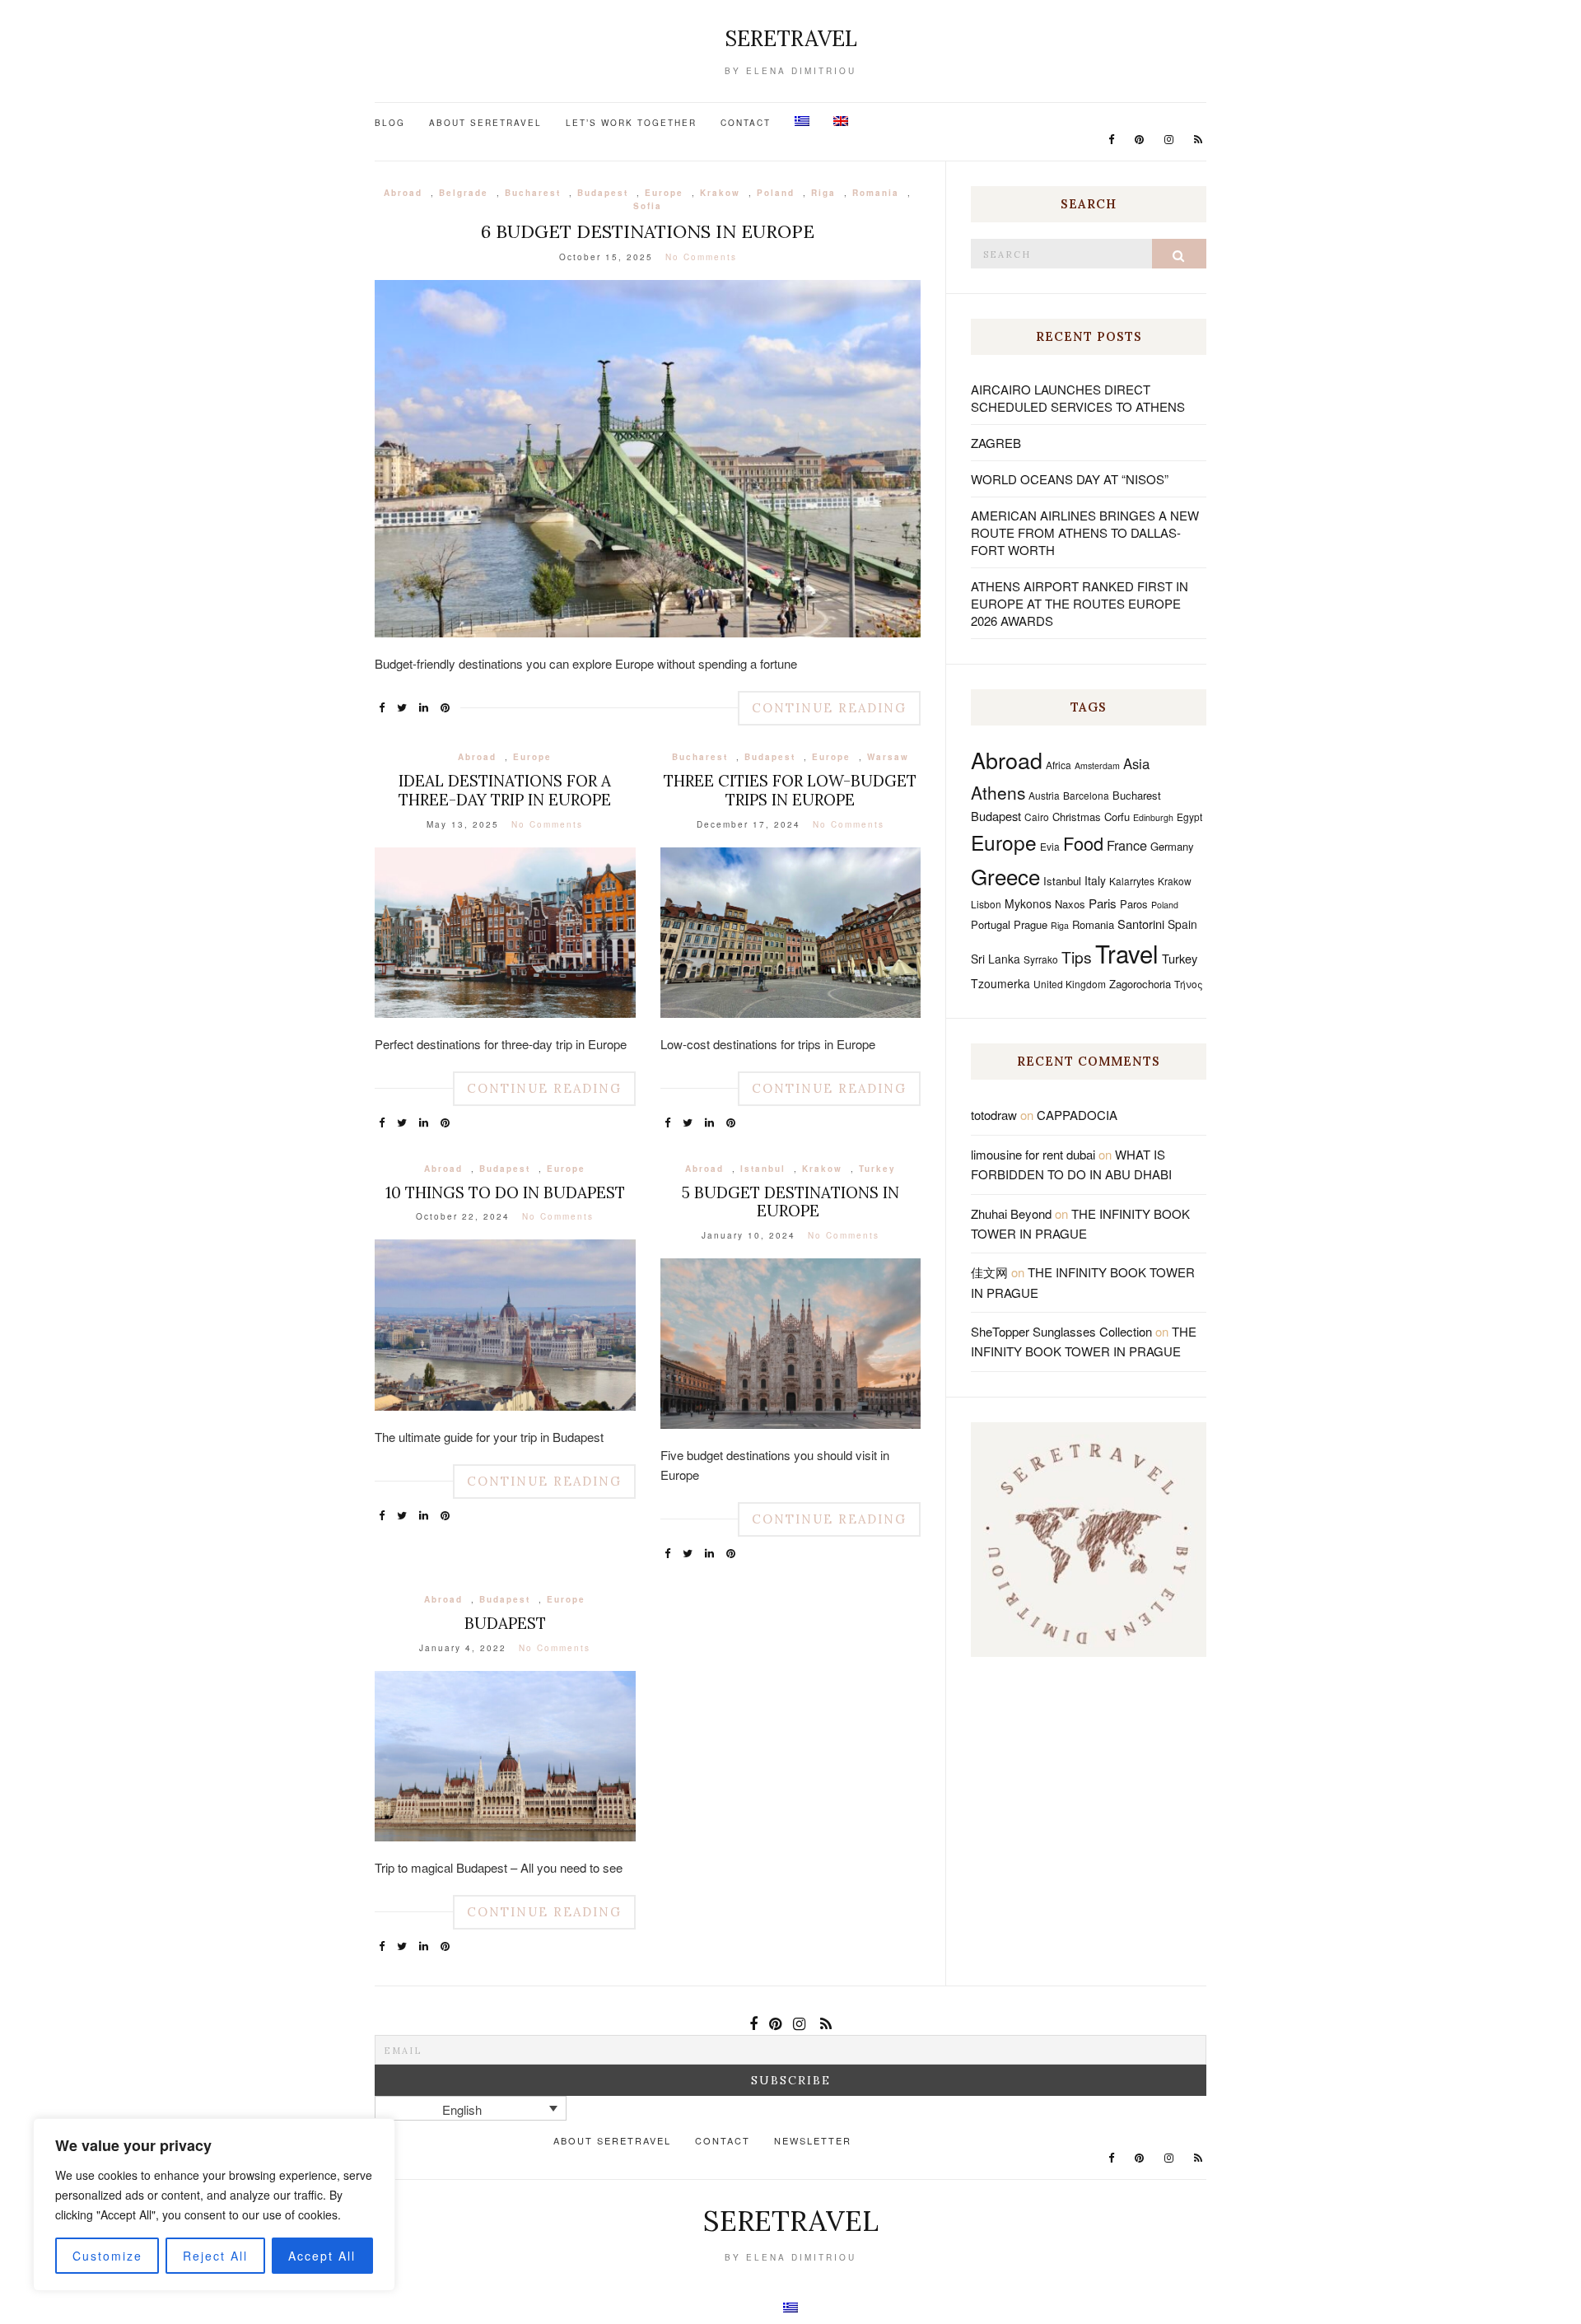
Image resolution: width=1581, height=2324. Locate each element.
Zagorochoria (1140, 984)
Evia (1050, 846)
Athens (998, 792)
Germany (1172, 846)
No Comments (701, 257)
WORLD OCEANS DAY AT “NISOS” (1070, 479)
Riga (823, 193)
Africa (1059, 765)
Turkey (877, 1169)
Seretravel (791, 38)
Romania (876, 193)
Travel (1127, 953)
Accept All (322, 2256)
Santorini (1141, 924)
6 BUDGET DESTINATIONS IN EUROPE (648, 231)
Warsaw (888, 757)
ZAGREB (996, 443)
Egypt (1189, 817)
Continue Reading (829, 708)
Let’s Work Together (631, 123)
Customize (107, 2256)
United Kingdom (1070, 984)
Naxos (1070, 904)
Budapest (603, 193)
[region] (214, 2205)
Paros (1134, 904)
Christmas (1077, 817)
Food (1083, 843)
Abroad (403, 193)
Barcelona (1086, 795)
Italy (1095, 880)
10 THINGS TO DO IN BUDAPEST (505, 1192)
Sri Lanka (996, 959)
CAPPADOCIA (1077, 1115)
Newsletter (813, 2140)
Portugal (991, 924)
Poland (776, 193)
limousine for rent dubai (1033, 1154)
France (1127, 845)
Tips (1077, 957)
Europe (664, 193)
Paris (1103, 903)
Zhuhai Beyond (1011, 1213)
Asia (1136, 763)
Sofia (648, 206)
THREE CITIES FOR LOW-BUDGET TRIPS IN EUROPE (790, 790)
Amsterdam (1097, 765)
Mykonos (1028, 903)
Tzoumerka (1000, 983)
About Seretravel (485, 123)
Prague (1031, 924)
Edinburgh (1153, 817)
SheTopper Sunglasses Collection (1061, 1331)
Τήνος (1189, 984)
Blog (390, 123)
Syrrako (1041, 959)
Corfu (1117, 817)
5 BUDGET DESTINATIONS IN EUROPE (790, 1202)
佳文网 (989, 1272)
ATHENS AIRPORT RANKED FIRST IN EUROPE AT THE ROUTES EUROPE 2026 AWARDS (1080, 603)
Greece (1005, 876)
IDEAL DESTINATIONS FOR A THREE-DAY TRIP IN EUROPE (505, 790)
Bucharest (533, 193)
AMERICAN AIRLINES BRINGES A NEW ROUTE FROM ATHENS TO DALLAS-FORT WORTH (1085, 532)
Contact (746, 123)
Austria (1044, 795)
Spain (1182, 924)
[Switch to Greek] (802, 121)
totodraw (994, 1115)
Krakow (720, 193)
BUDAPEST (505, 1623)
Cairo (1037, 817)
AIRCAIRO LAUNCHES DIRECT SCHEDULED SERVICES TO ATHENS (1078, 398)
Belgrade (464, 193)
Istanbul (763, 1169)
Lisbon (986, 904)
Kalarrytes (1132, 881)
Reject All (215, 2256)
